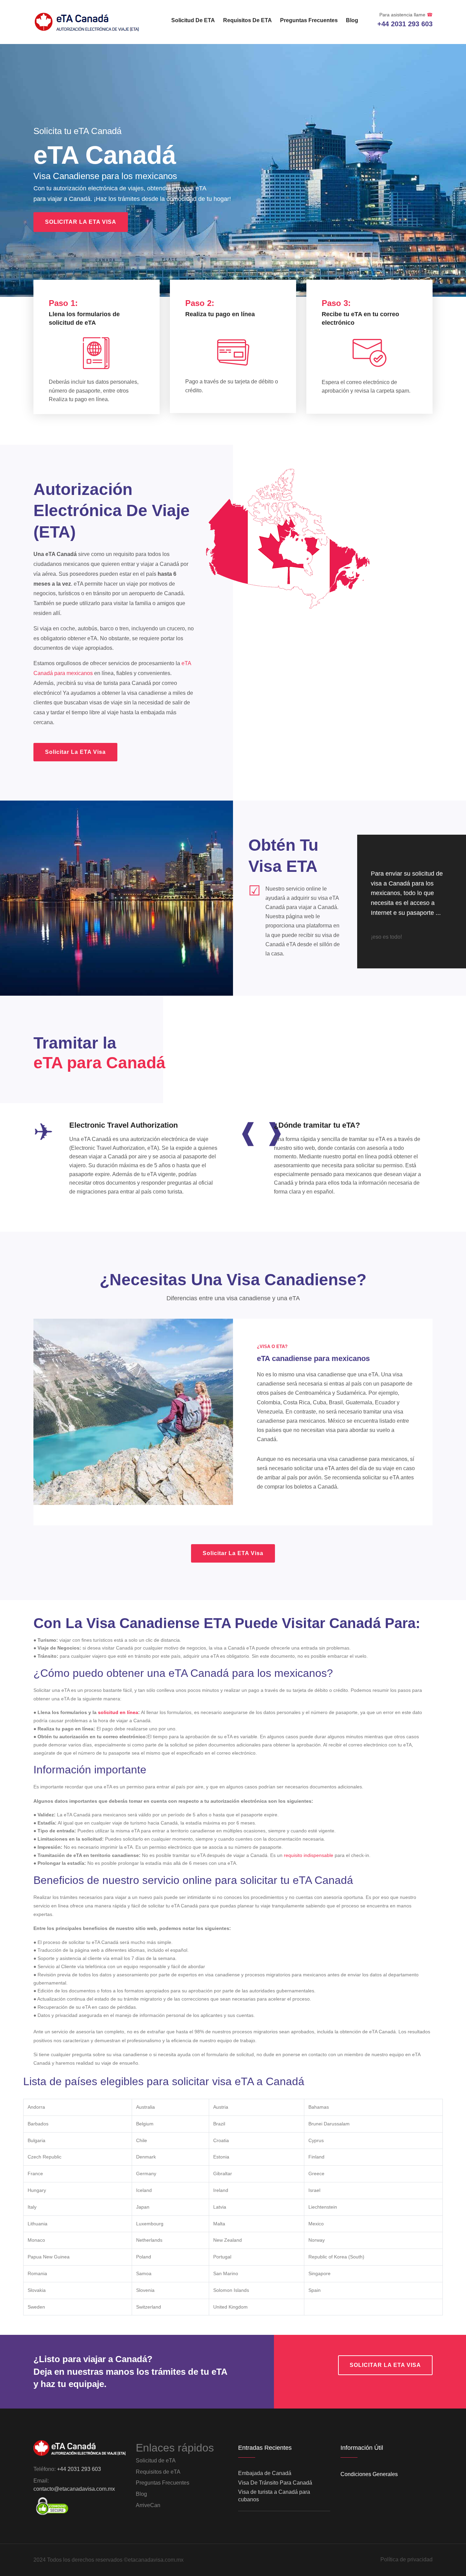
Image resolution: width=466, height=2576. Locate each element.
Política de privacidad (406, 2559)
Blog (352, 20)
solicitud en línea (118, 1712)
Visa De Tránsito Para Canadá (275, 2483)
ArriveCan (148, 2505)
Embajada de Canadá (265, 2473)
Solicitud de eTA (193, 20)
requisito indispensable (309, 1855)
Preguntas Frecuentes (309, 20)
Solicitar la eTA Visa (81, 222)
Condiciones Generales (369, 2474)
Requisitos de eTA (247, 20)
